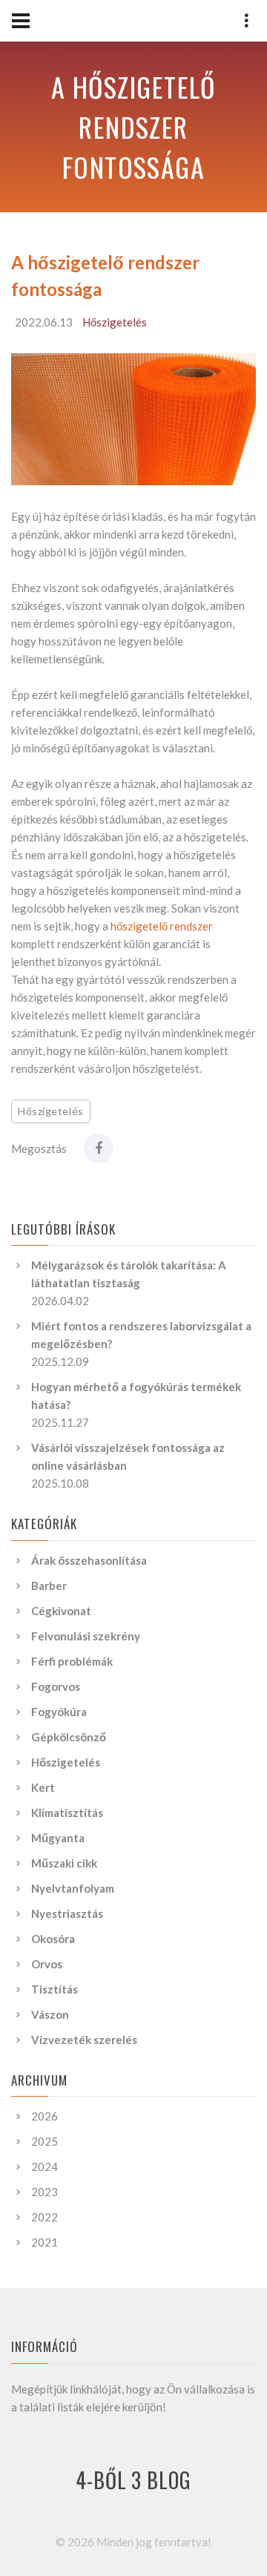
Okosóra (53, 1939)
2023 (44, 2192)
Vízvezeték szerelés (84, 2040)
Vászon (50, 2014)
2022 (44, 2217)
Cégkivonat (61, 1611)
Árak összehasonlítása (89, 1560)
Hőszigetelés (115, 322)
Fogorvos (56, 1686)
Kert (43, 1787)
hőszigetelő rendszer (162, 926)
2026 (44, 2116)
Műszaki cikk (64, 1863)
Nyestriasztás (67, 1913)
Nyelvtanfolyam (73, 1888)
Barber (49, 1586)
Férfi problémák (72, 1661)
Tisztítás (55, 1989)
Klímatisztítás (67, 1813)
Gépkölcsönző (69, 1737)
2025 (44, 2141)
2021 (44, 2242)
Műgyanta (58, 1838)
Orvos (47, 1964)
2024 (44, 2166)
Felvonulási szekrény (86, 1636)
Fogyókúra (59, 1712)
